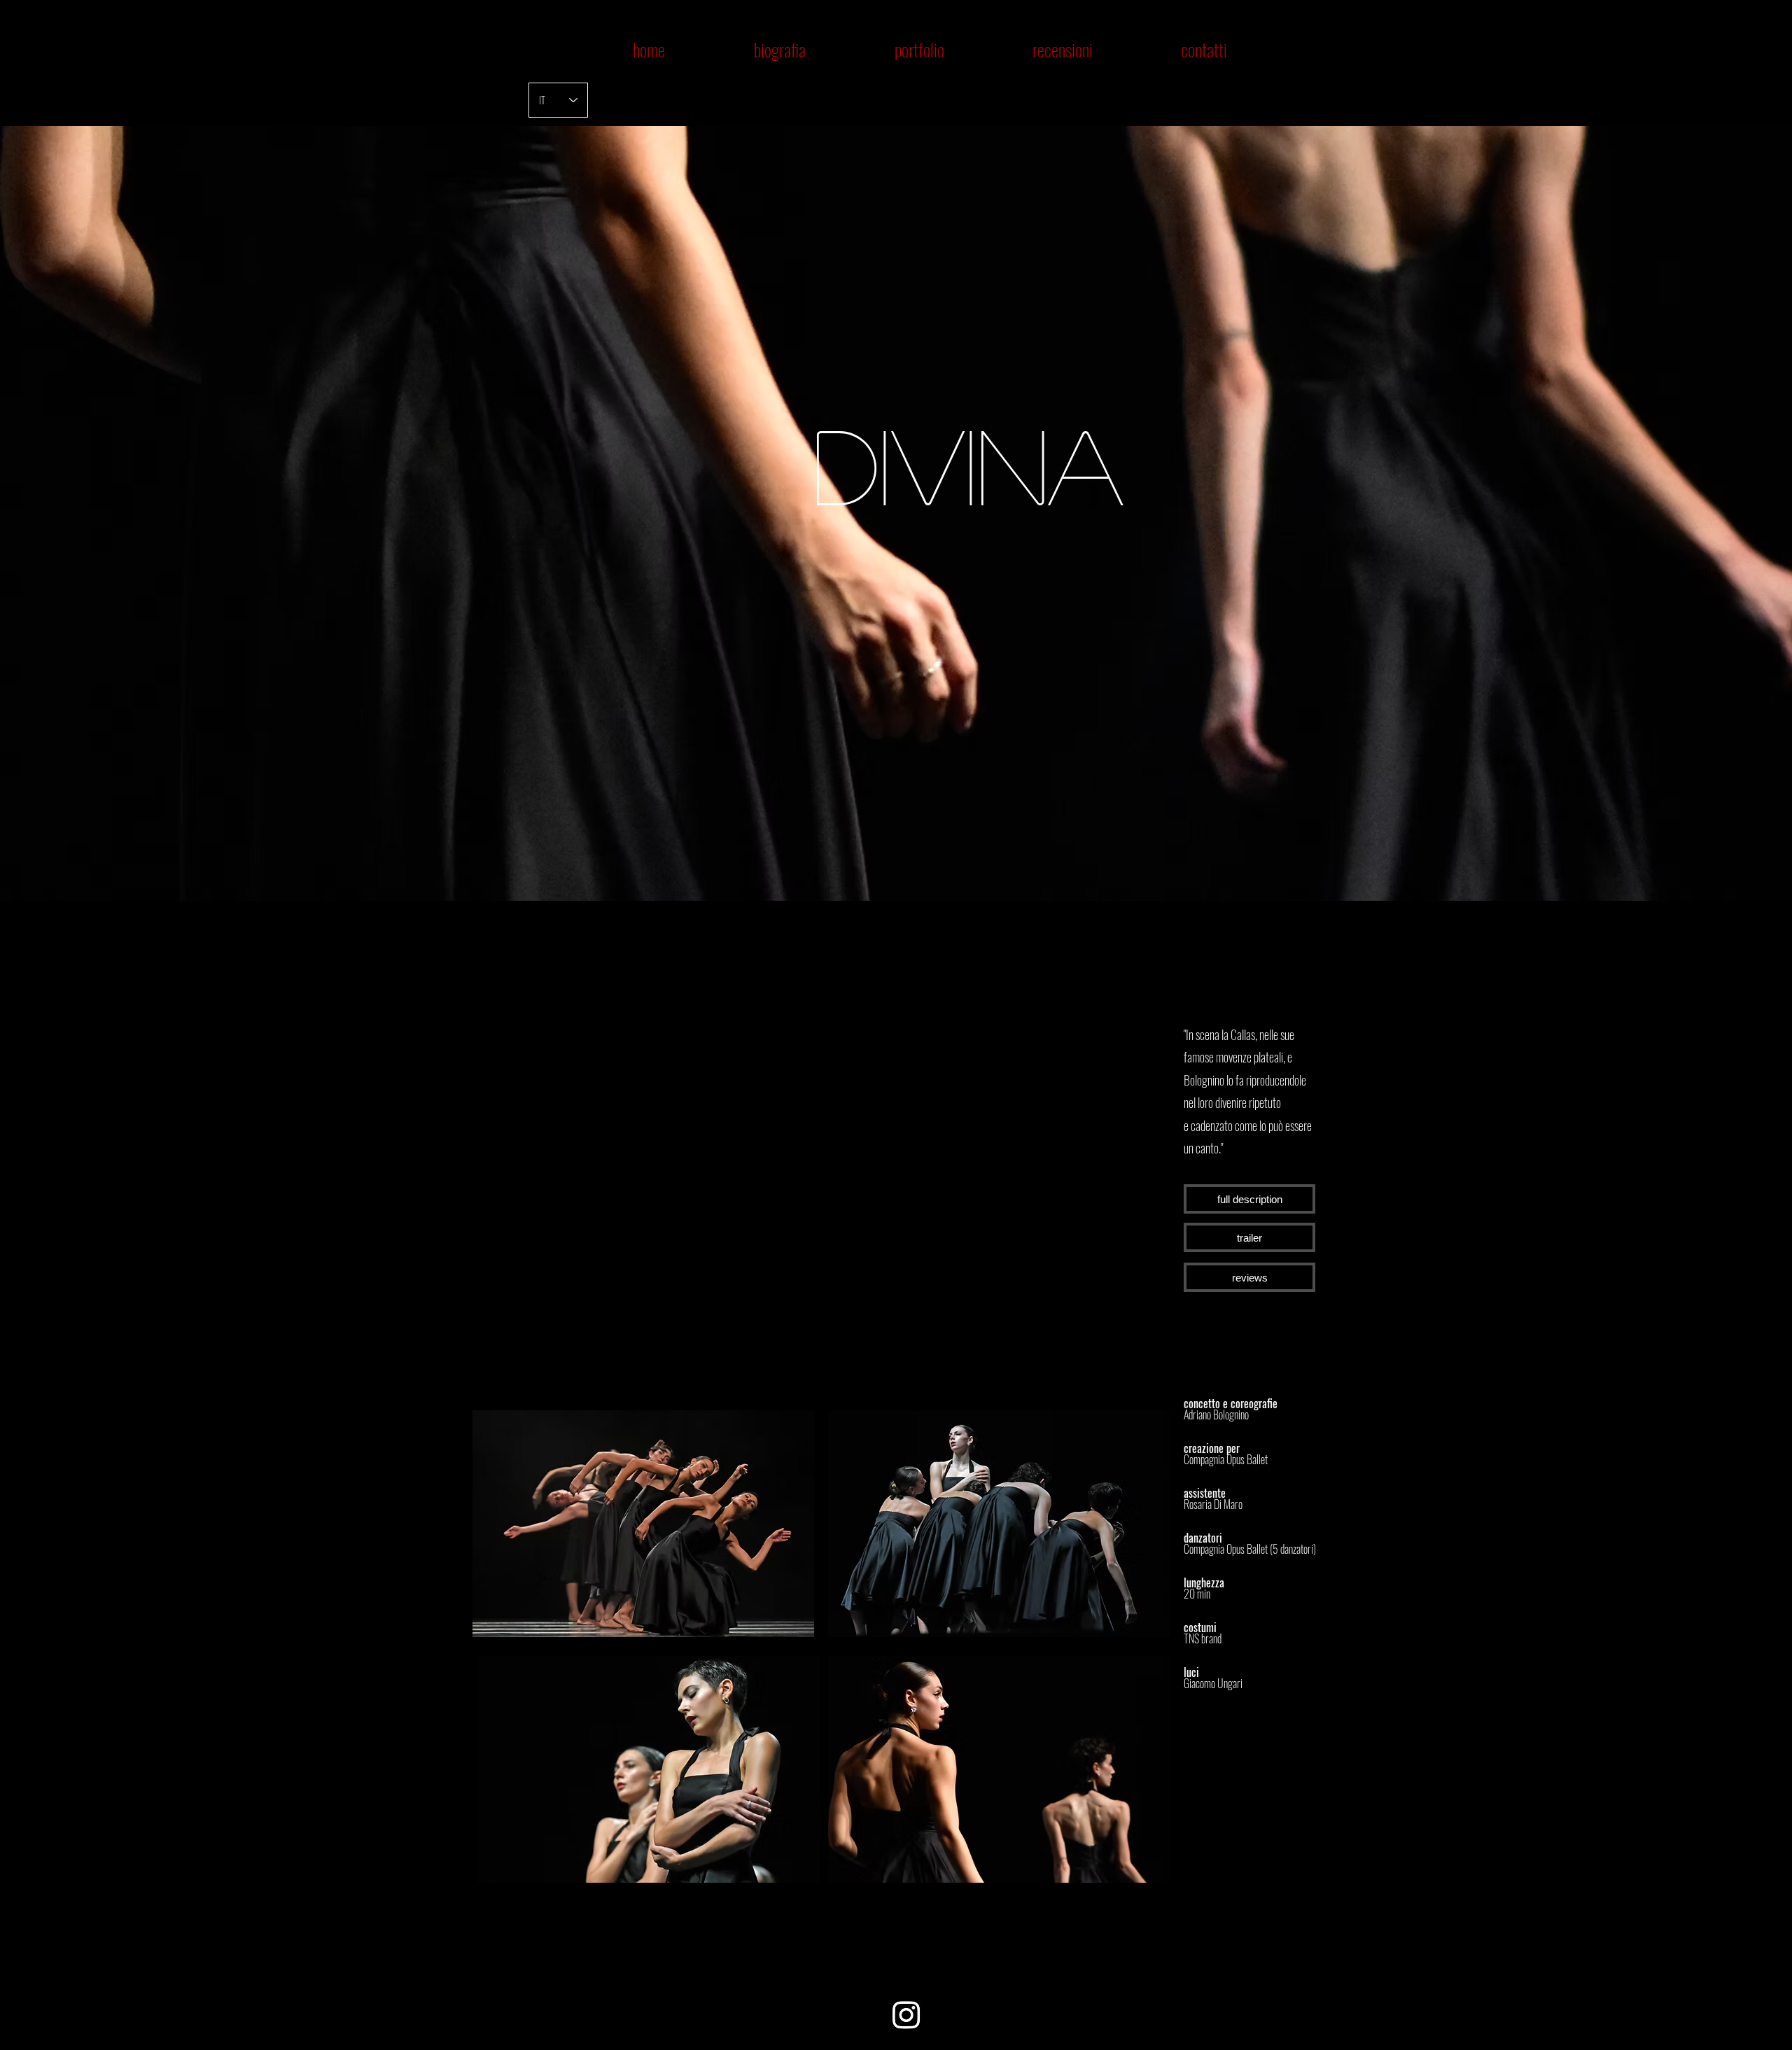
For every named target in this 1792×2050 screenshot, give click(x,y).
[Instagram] (906, 2015)
